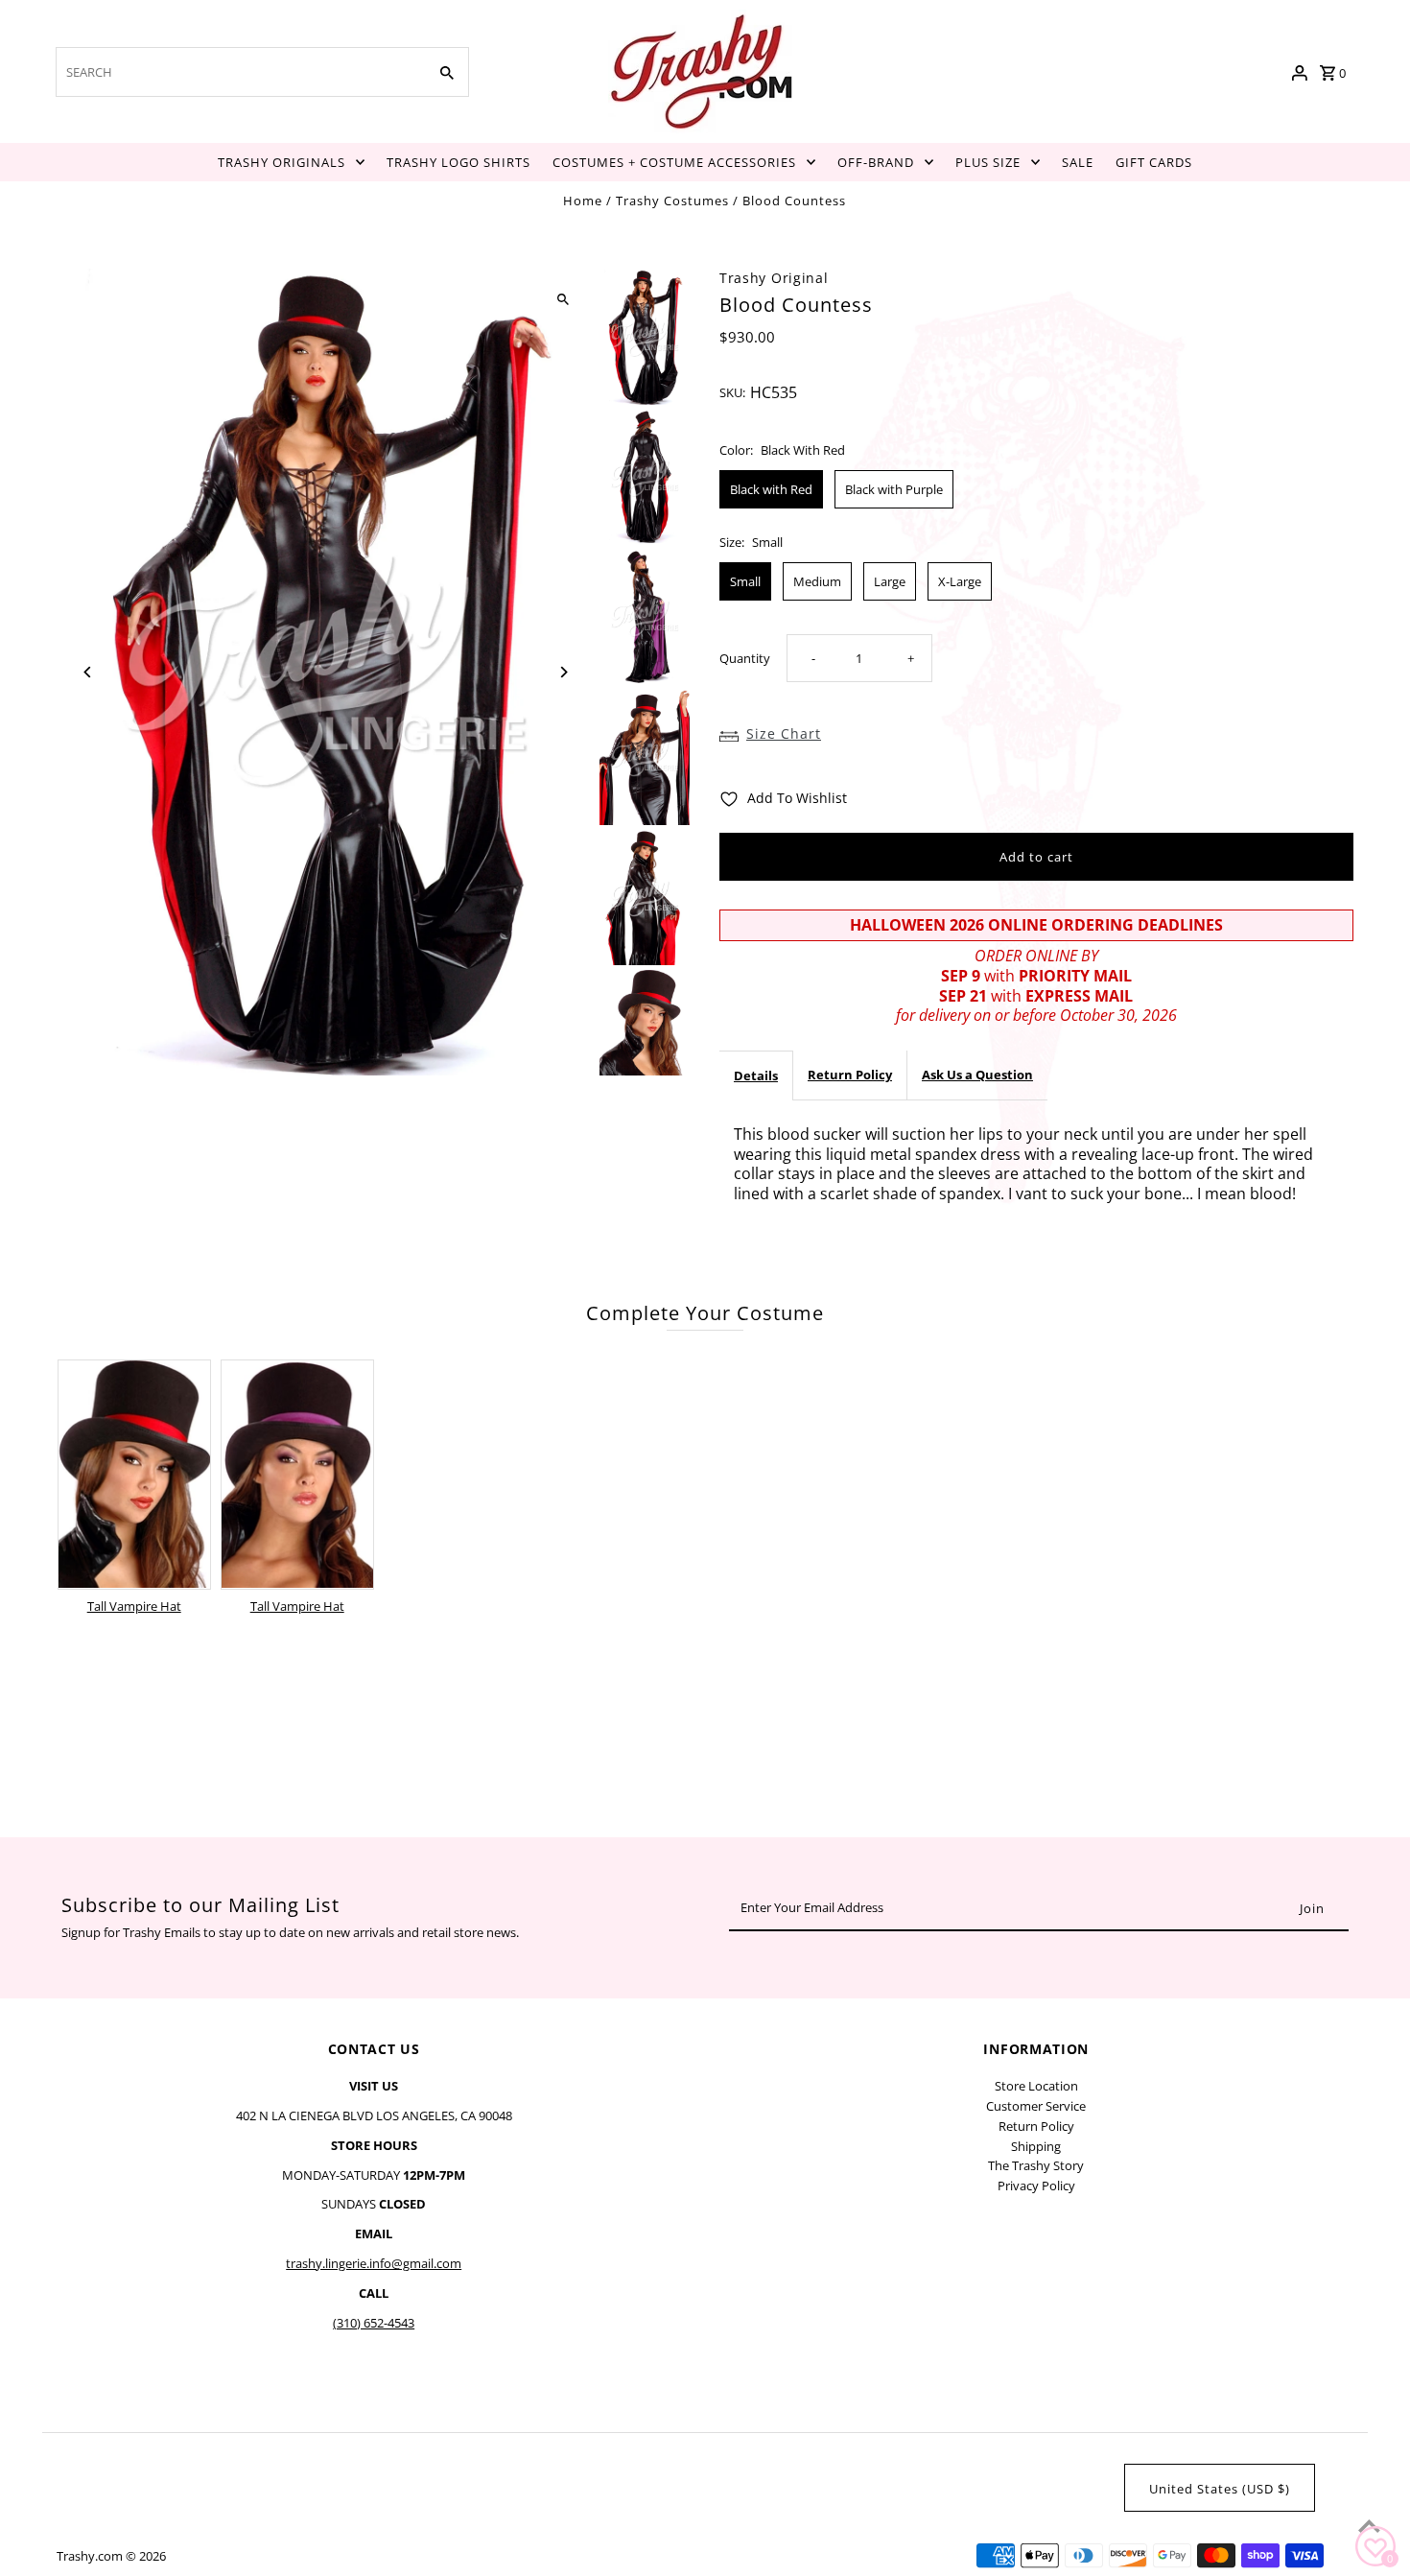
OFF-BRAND (876, 162)
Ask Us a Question (977, 1075)
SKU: (732, 392)
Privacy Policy (1036, 2186)
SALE (1078, 162)
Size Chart (784, 733)
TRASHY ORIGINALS (282, 162)
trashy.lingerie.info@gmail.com (374, 2263)
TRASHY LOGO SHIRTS (458, 162)
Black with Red (771, 489)
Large (890, 581)
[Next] (564, 672)
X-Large (960, 581)
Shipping (1036, 2146)
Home (583, 201)
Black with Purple (894, 489)
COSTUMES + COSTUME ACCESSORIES (674, 162)
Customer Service (1036, 2106)
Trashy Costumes (672, 201)
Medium (817, 581)
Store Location (1036, 2086)
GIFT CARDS (1154, 162)
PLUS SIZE (988, 162)
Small (745, 581)
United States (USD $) (1220, 2489)
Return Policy (850, 1075)
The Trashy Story (1036, 2165)
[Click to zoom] (564, 300)
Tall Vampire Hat (134, 1606)
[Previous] (88, 672)
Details (756, 1075)
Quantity (745, 658)
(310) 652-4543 (374, 2323)
